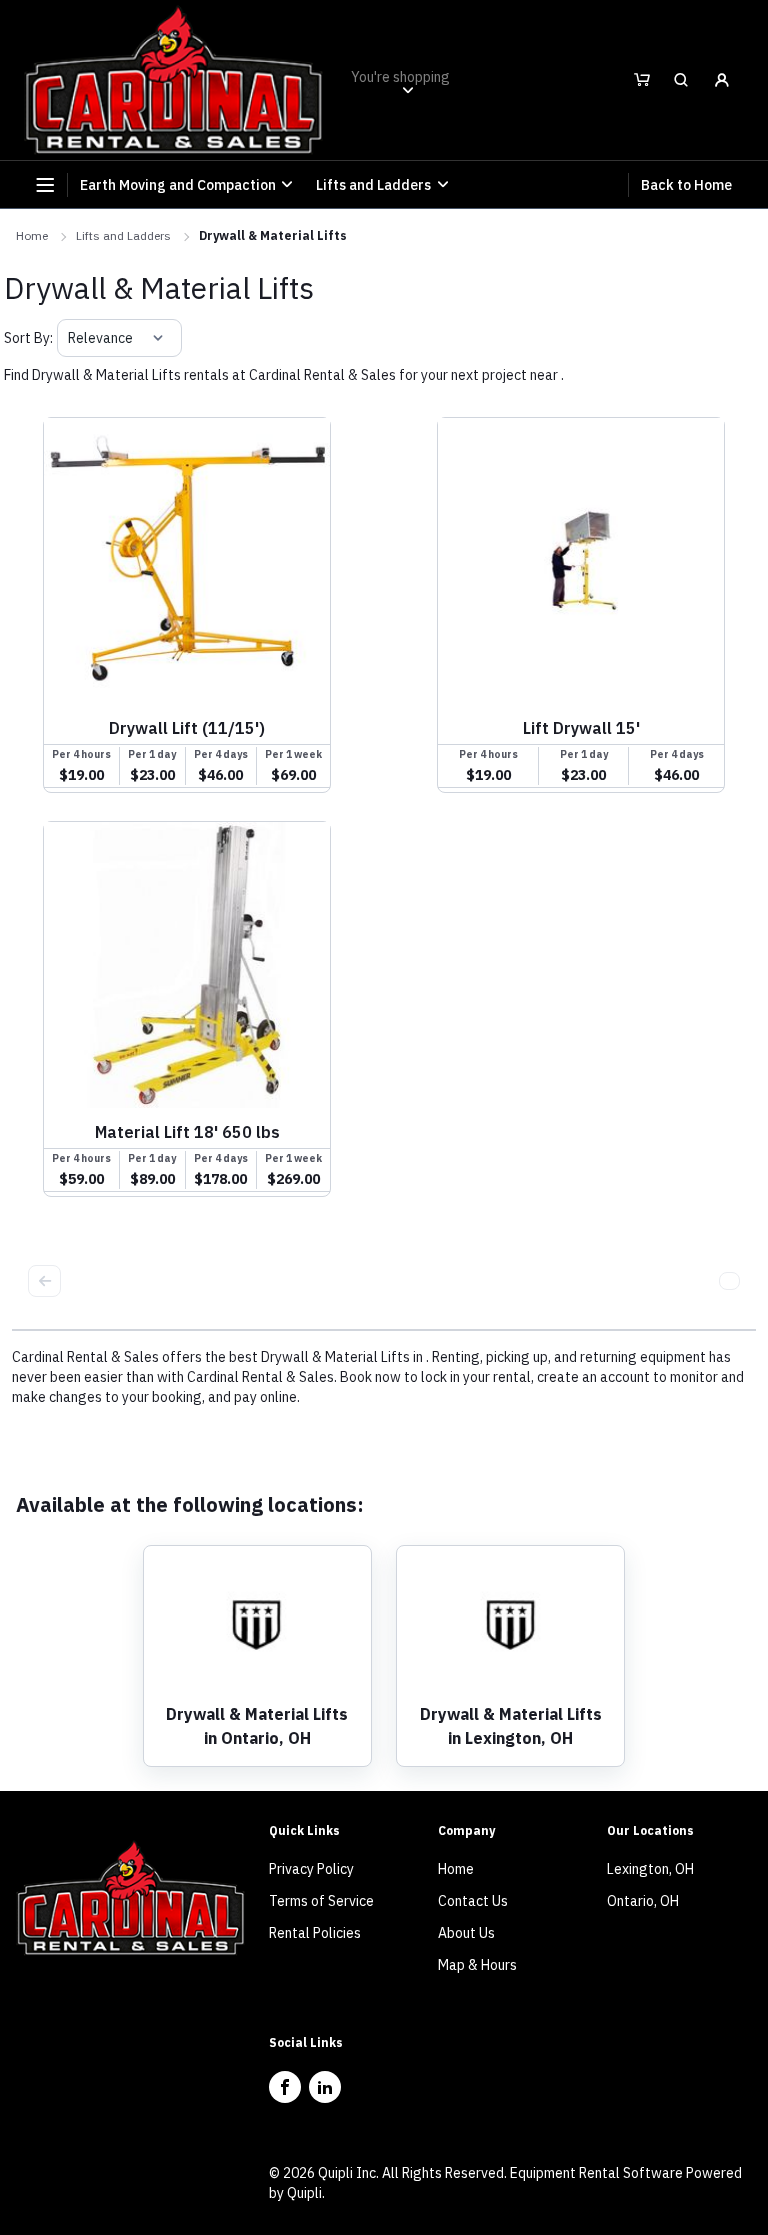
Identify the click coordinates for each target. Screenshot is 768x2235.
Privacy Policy (311, 1869)
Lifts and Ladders (123, 235)
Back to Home (686, 185)
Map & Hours (477, 1965)
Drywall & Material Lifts (273, 235)
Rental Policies (315, 1933)
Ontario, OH (643, 1901)
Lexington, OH (650, 1869)
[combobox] (69, 338)
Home (32, 235)
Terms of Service (321, 1901)
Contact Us (473, 1901)
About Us (466, 1933)
